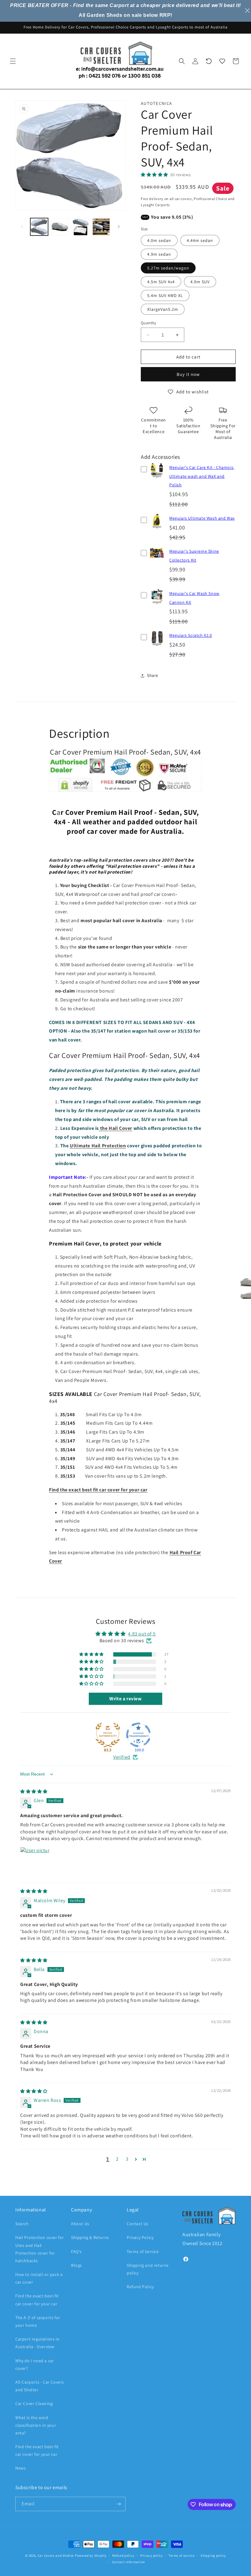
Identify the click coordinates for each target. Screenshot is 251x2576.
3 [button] (127, 2159)
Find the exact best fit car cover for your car (98, 1490)
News (21, 2468)
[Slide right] (119, 227)
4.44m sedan (200, 240)
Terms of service (182, 2556)
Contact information (129, 2562)
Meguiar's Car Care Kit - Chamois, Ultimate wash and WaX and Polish (202, 476)
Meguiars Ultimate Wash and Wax (202, 518)
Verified (122, 1757)
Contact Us (138, 2224)
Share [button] (153, 675)
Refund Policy (140, 2287)
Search (22, 2224)
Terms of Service (143, 2251)
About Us (80, 2224)
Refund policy (123, 2556)
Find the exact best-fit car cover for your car (37, 2300)
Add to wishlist (193, 392)
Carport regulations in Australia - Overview (37, 2343)
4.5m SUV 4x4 (161, 282)
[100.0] (138, 1735)
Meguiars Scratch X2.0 (191, 635)
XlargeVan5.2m (163, 309)
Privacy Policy (140, 2237)
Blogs (77, 2265)
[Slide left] (22, 227)
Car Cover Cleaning (34, 2403)
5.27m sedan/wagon (168, 268)
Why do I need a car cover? (35, 2364)
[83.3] (108, 1735)
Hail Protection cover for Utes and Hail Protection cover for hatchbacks (40, 2249)
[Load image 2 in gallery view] (60, 227)
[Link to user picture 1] (35, 1861)
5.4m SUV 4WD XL (165, 295)
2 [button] (117, 2159)
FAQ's (76, 2251)
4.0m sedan (159, 240)
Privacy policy (152, 2556)
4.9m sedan (159, 254)
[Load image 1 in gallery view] (39, 227)
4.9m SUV (200, 282)
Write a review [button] (125, 1699)
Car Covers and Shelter (56, 2556)
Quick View (157, 478)
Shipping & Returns (90, 2237)
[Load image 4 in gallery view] (101, 227)
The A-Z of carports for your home (38, 2321)
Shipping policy (213, 2556)
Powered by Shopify (91, 2556)
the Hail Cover (116, 1128)
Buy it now (188, 374)
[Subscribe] (118, 2504)
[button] (13, 61)
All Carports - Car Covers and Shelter (40, 2386)
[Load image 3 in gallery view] (81, 227)
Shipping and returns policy (148, 2269)
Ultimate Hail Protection (98, 1146)
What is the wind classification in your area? (36, 2425)
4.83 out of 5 (142, 1634)
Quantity (148, 323)
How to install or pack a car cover (39, 2278)
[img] (34, 1791)
